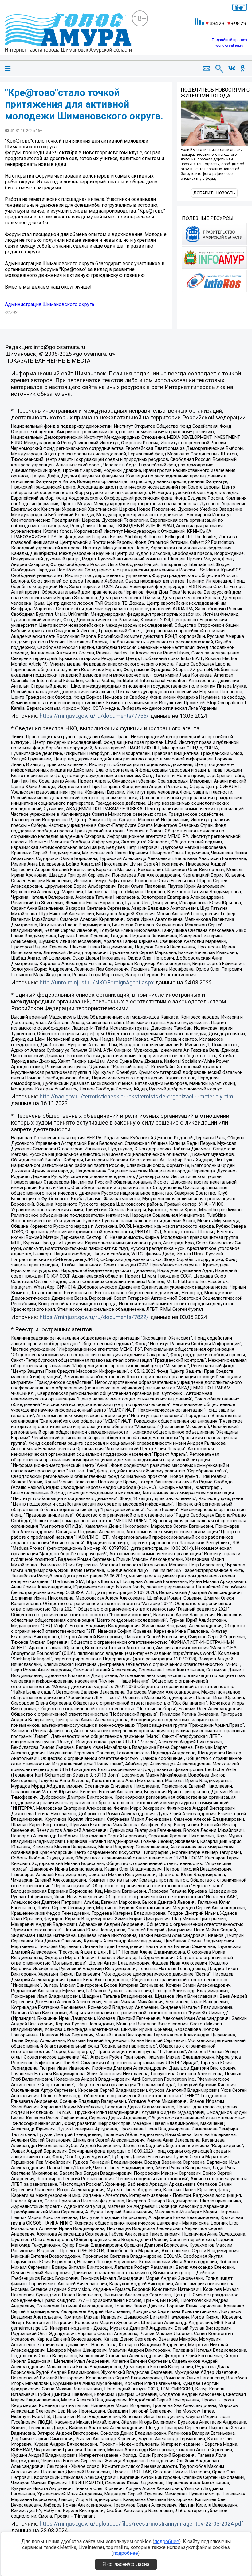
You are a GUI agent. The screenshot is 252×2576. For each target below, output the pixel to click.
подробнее (167, 2541)
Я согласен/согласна (126, 2564)
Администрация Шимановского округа (49, 304)
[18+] (68, 33)
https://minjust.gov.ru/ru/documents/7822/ (94, 1317)
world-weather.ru (229, 45)
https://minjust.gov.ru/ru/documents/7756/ (94, 716)
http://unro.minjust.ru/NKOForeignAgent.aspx (97, 983)
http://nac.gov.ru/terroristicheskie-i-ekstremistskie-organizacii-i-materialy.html (137, 1097)
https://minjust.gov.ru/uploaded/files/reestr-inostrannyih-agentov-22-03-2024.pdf (141, 2524)
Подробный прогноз (229, 40)
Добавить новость (214, 193)
